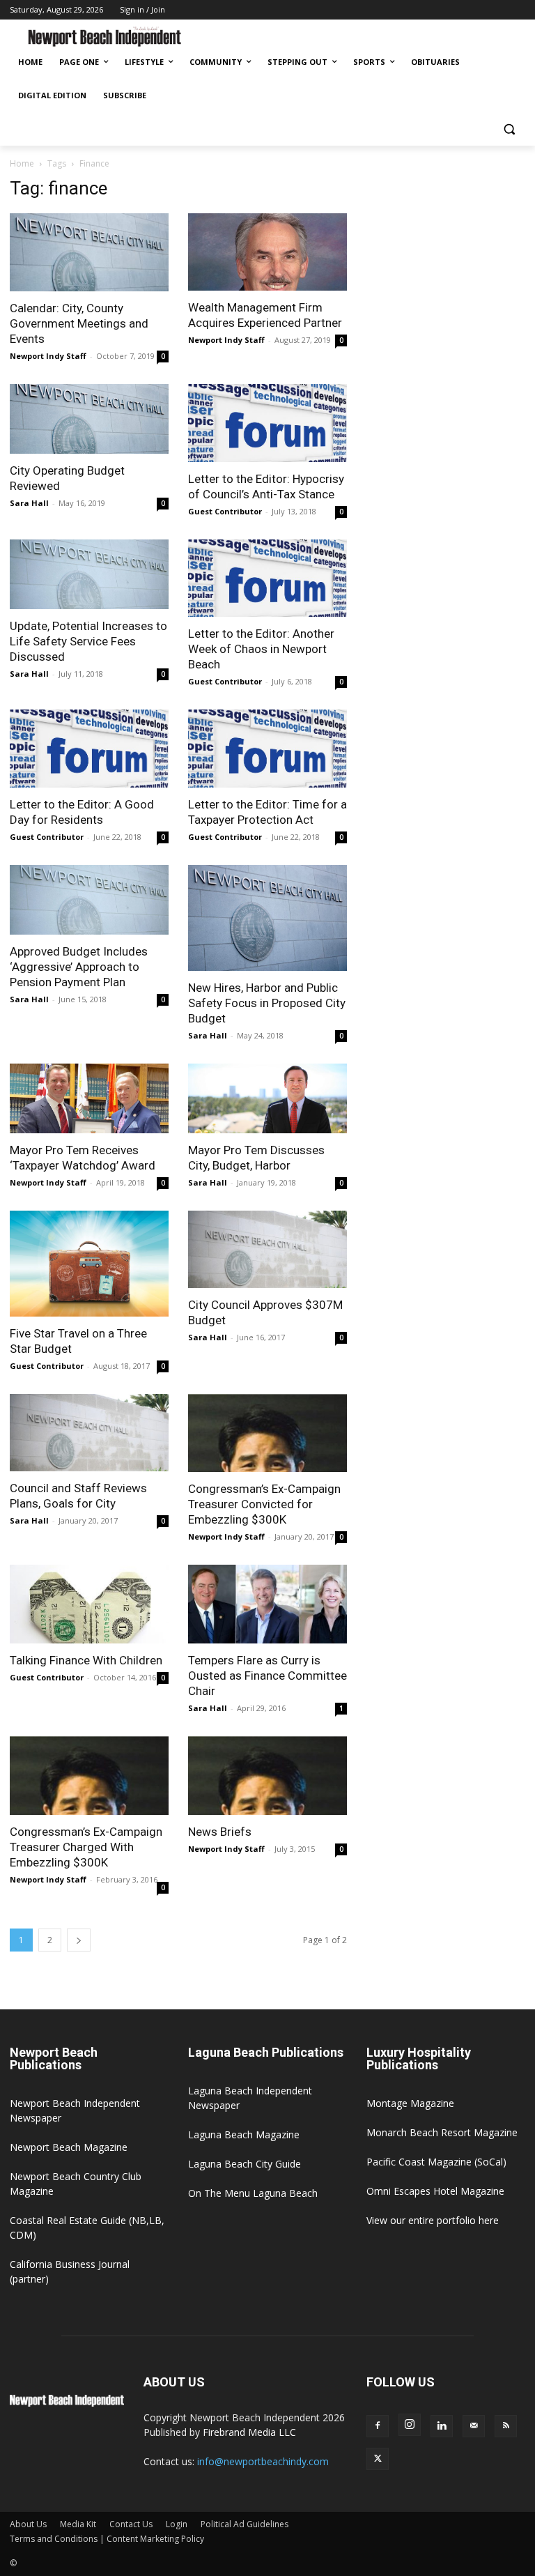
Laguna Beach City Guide (245, 2164)
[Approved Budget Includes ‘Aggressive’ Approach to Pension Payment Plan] (89, 900)
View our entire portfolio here (433, 2220)
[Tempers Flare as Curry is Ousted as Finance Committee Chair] (267, 1604)
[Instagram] (410, 2425)
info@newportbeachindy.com (263, 2461)
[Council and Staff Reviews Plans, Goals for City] (89, 1433)
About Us (28, 2524)
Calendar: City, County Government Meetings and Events (79, 323)
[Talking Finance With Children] (89, 1604)
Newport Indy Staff (48, 356)
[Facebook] (378, 2426)
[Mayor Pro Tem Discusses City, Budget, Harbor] (267, 1098)
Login (177, 2524)
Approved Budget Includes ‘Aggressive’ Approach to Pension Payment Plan (79, 967)
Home (22, 163)
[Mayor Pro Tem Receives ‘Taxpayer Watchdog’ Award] (89, 1098)
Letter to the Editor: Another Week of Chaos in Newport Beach (261, 649)
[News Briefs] (267, 1776)
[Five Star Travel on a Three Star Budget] (89, 1264)
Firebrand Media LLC (249, 2432)
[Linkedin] (442, 2426)
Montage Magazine (410, 2103)
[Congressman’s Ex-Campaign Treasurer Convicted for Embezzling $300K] (267, 1433)
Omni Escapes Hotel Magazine (435, 2191)
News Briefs (220, 1832)
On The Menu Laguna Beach (253, 2193)
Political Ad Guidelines (245, 2524)
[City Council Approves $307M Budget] (267, 1250)
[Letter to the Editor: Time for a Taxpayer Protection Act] (267, 749)
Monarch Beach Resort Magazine (442, 2132)
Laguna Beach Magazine (244, 2134)
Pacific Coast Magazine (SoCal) (436, 2162)
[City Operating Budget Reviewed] (89, 419)
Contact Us (131, 2524)
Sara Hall (29, 503)
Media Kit (78, 2524)
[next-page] (79, 1940)
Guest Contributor (225, 511)
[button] (509, 129)
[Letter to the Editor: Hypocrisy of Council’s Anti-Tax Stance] (267, 423)
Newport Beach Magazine (69, 2147)
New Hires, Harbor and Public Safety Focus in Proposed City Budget (267, 1003)
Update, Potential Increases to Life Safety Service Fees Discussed (88, 641)
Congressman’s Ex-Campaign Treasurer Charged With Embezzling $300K (86, 1847)
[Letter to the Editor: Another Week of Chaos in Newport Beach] (267, 578)
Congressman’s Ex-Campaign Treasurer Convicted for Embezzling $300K (264, 1504)
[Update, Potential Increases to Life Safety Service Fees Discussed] (89, 574)
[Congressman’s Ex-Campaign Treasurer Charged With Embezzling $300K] (89, 1776)
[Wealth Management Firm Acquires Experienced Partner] (267, 252)
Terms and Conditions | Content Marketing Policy (107, 2539)
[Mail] (474, 2426)
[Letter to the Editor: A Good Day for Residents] (89, 749)
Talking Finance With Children (86, 1660)
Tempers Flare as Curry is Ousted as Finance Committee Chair (267, 1676)
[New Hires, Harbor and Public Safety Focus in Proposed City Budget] (267, 918)
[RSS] (506, 2426)
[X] (378, 2459)
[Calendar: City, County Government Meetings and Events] (89, 253)
